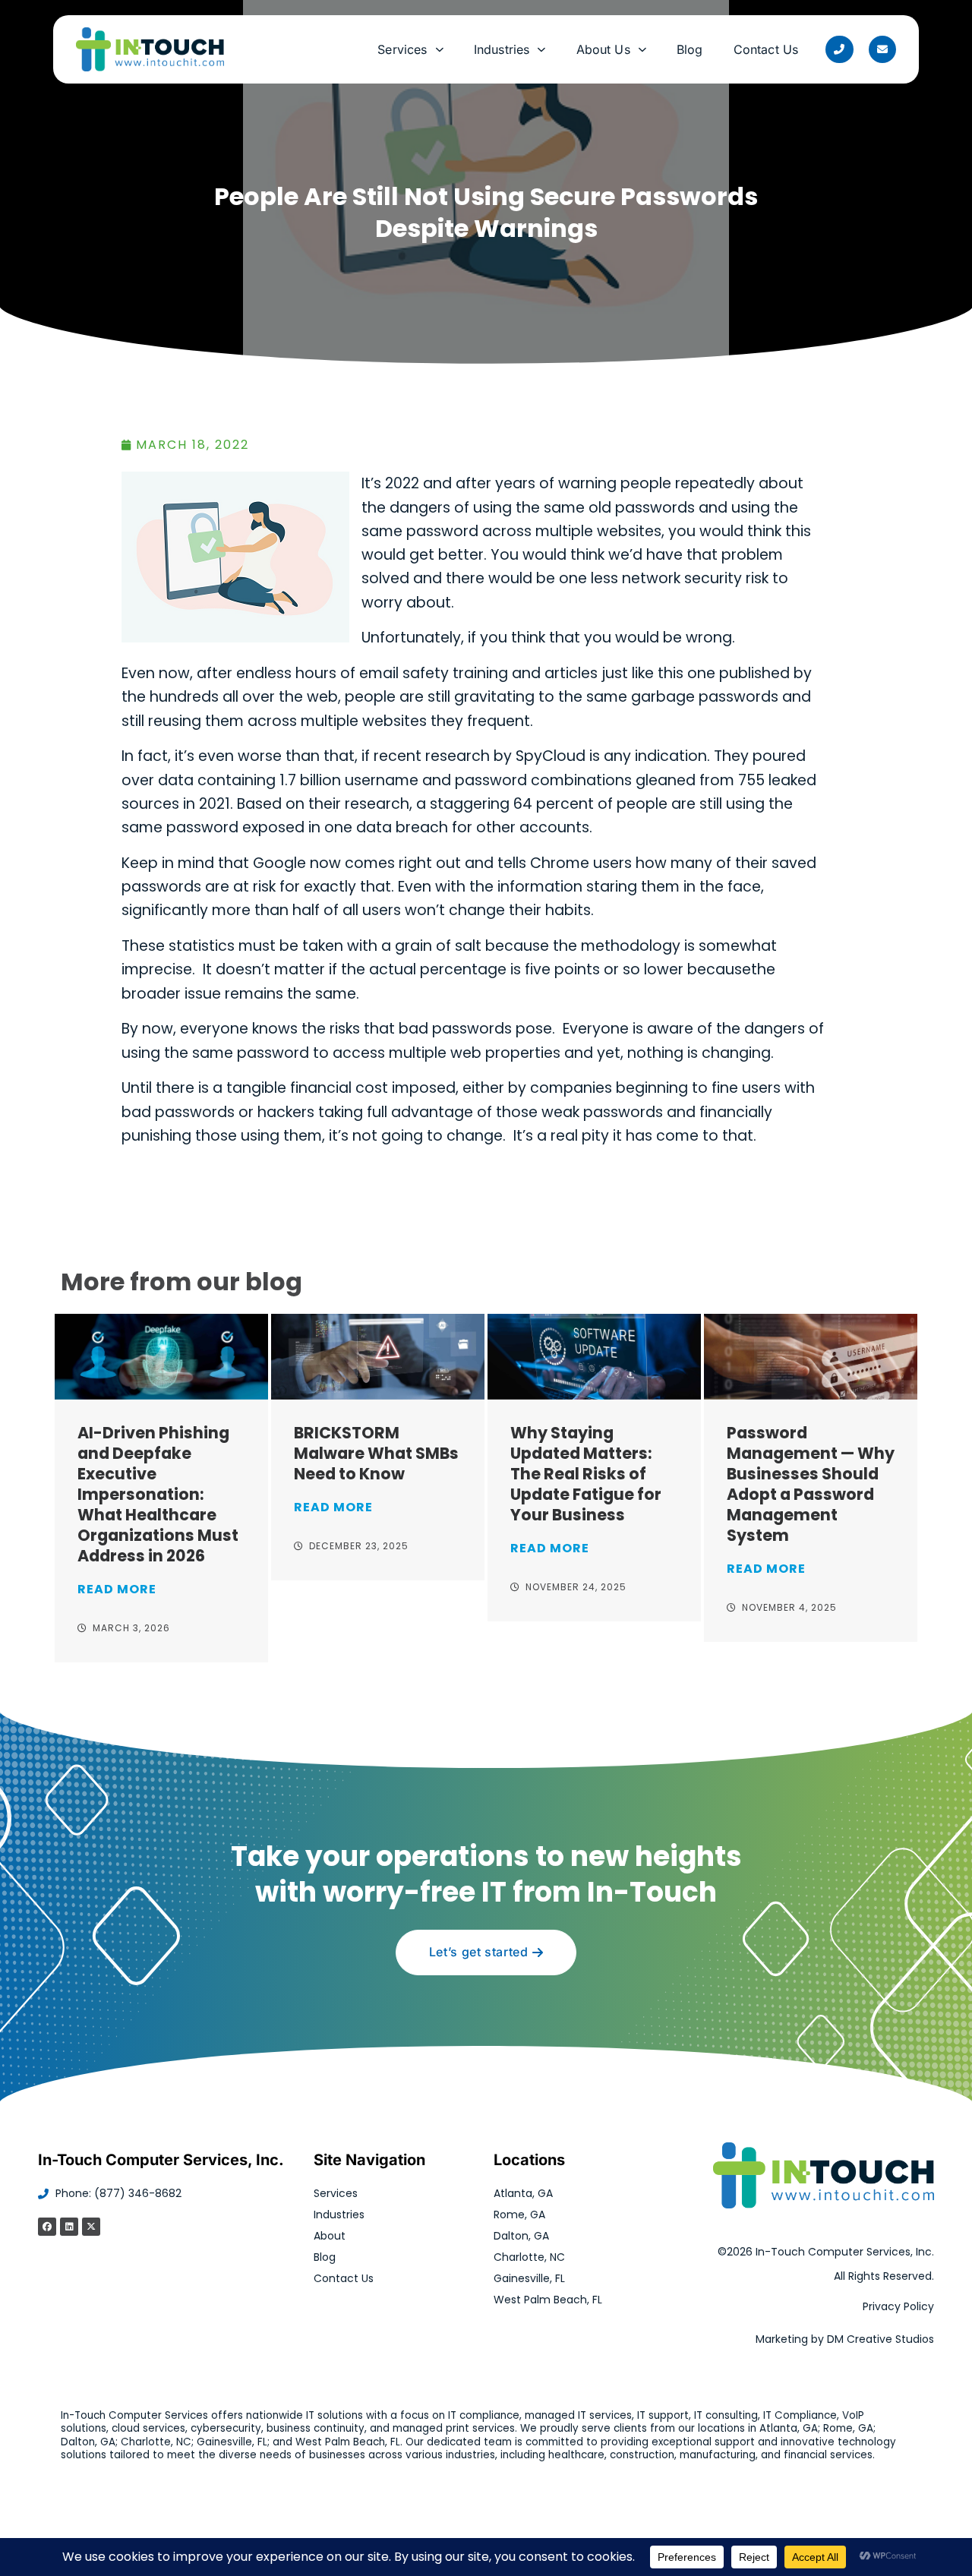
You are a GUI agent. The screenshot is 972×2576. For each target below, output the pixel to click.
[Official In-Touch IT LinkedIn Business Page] (69, 2227)
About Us (603, 49)
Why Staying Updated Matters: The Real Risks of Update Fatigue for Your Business (586, 1474)
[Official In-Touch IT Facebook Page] (47, 2227)
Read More (117, 1589)
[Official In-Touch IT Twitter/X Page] (91, 2227)
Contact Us (766, 49)
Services (402, 49)
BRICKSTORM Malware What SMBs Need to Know (376, 1453)
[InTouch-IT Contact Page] (882, 49)
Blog (690, 49)
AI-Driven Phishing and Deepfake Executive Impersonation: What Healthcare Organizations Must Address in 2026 (158, 1494)
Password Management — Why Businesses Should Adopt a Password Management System (811, 1484)
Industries (502, 49)
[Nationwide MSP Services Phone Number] (839, 49)
